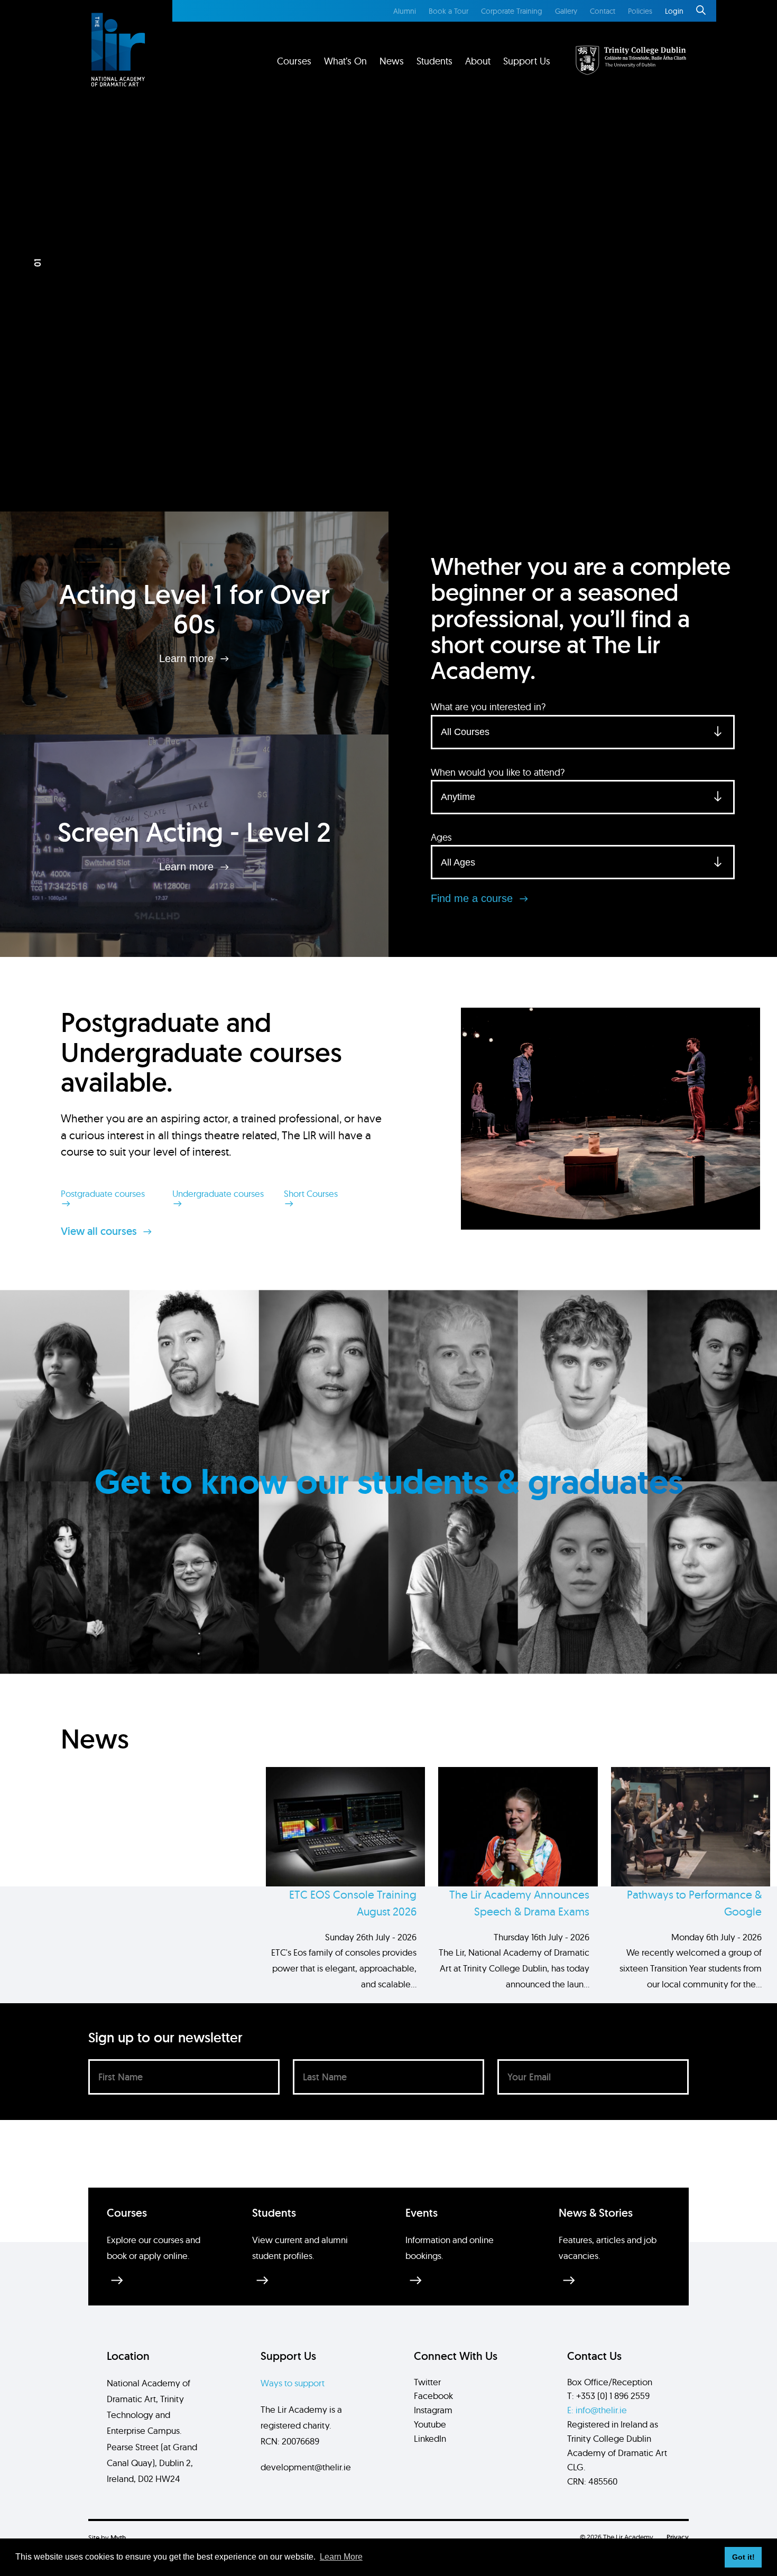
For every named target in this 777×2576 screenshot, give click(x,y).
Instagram (433, 2410)
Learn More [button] (341, 2557)
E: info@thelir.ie (597, 2410)
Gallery (566, 11)
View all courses (100, 1231)
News (392, 61)
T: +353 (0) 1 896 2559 (608, 2396)
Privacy (678, 2537)
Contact (603, 11)
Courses (294, 61)
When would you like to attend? (498, 772)
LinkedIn (430, 2438)
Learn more (188, 658)
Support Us (527, 61)
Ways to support (293, 2383)
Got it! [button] (743, 2557)
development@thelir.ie (306, 2467)
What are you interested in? (488, 707)
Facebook (433, 2396)
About (478, 61)
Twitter (427, 2382)
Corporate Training (512, 11)
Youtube (430, 2424)
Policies (640, 11)
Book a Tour (448, 11)
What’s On (345, 61)
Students (434, 61)
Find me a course (473, 898)
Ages (441, 837)
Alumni (405, 11)
